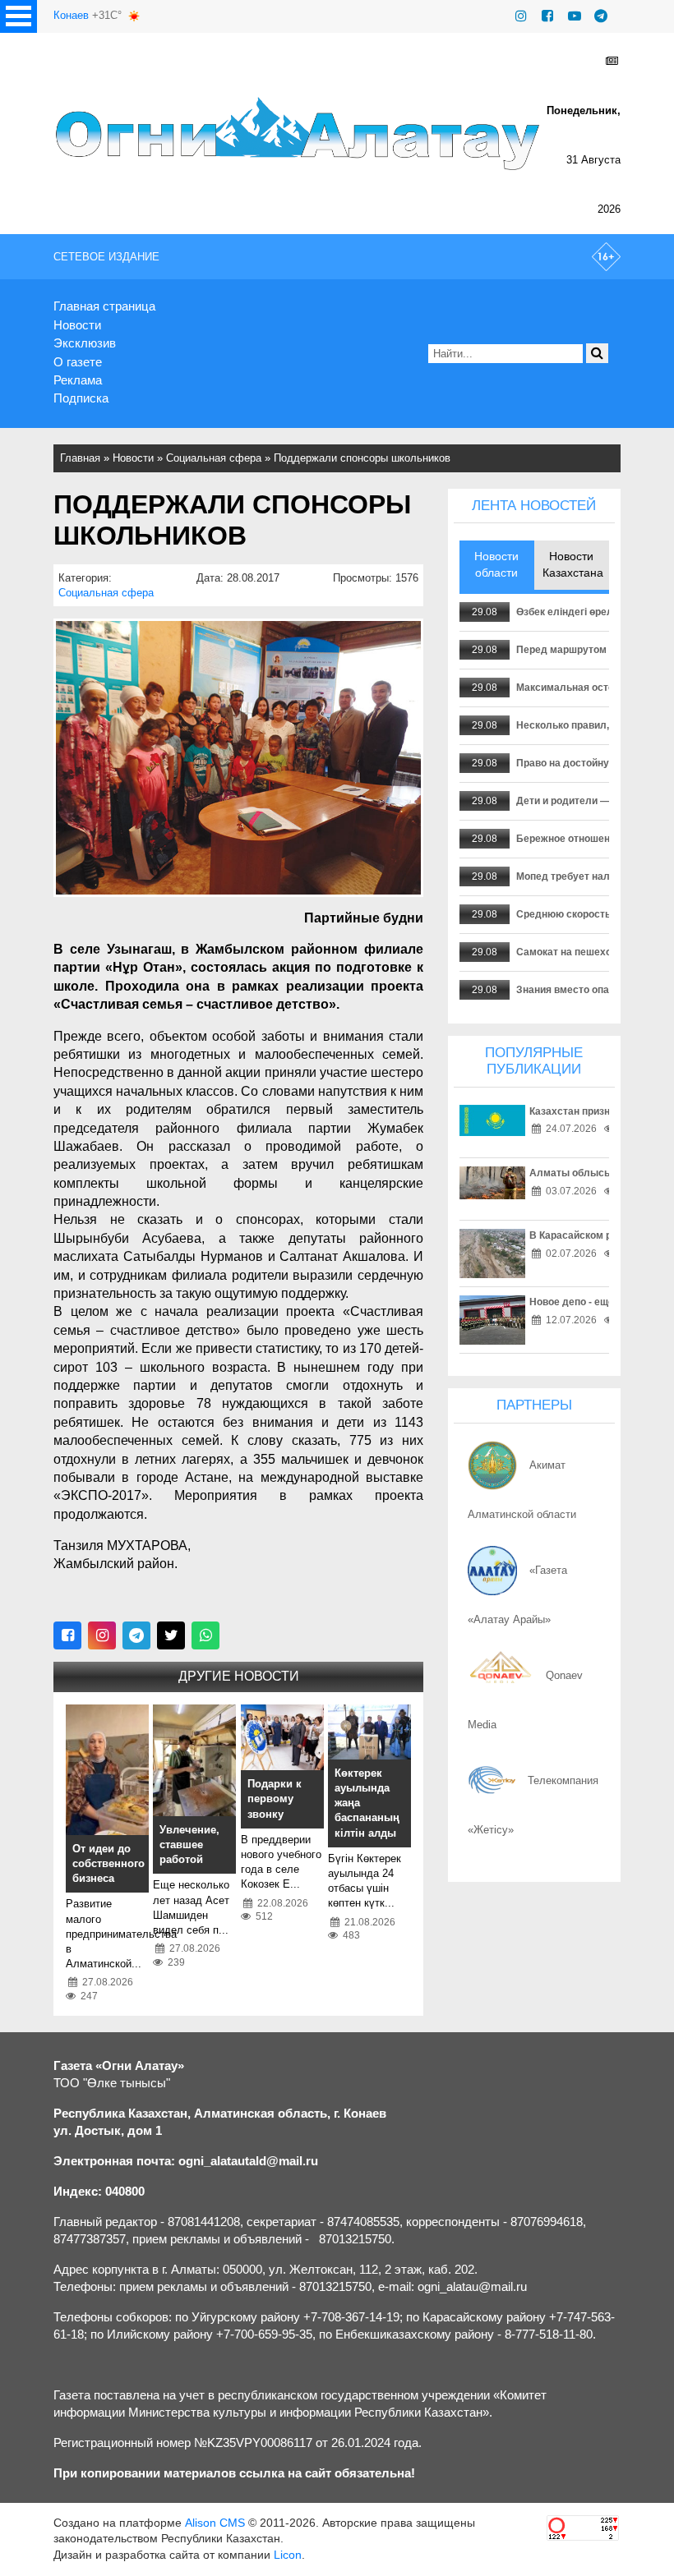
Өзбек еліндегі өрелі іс (571, 612)
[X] (171, 1635)
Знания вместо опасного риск (589, 990)
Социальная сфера (214, 458)
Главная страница (104, 306)
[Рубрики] (18, 16)
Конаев (71, 15)
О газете (78, 362)
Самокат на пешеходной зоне (588, 952)
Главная (80, 458)
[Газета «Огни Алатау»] (300, 133)
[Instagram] (521, 16)
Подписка (81, 398)
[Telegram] (601, 16)
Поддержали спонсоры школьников (362, 458)
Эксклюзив (85, 343)
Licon (288, 2555)
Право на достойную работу (585, 763)
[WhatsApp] (205, 1635)
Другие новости (239, 1676)
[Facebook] (547, 16)
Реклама (78, 380)
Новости (77, 325)
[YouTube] (575, 16)
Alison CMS (215, 2523)
